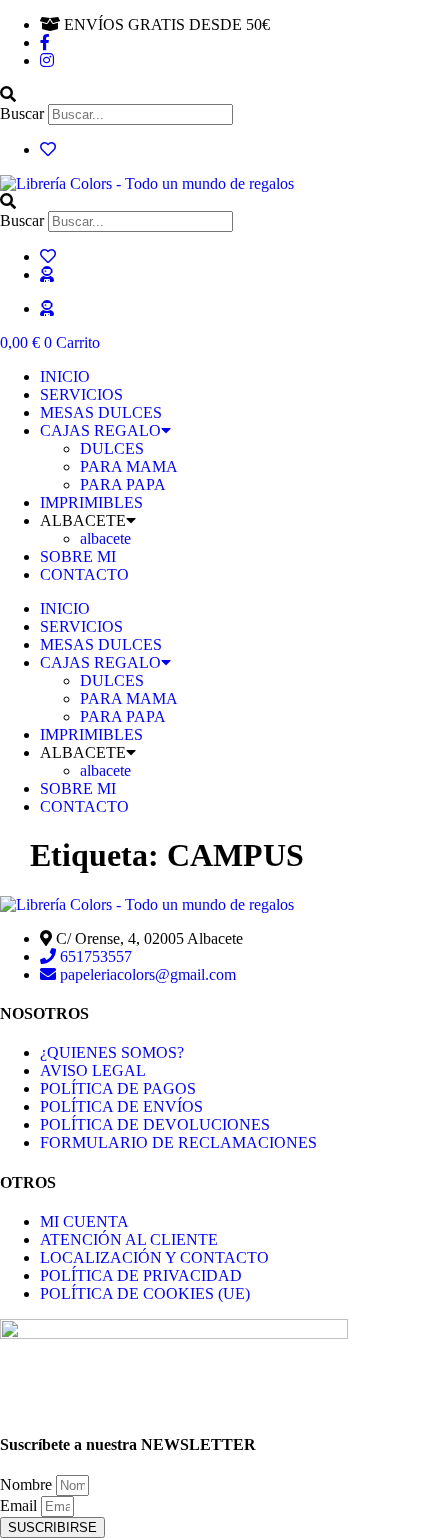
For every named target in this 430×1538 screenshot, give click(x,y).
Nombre (28, 1484)
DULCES (112, 448)
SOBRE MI (78, 556)
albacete (105, 538)
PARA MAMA (129, 466)
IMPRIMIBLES (91, 502)
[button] (215, 95)
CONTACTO (84, 574)
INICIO (65, 376)
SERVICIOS (81, 394)
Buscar (22, 113)
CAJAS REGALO (100, 430)
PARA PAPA (123, 484)
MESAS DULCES (101, 412)
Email (20, 1505)
